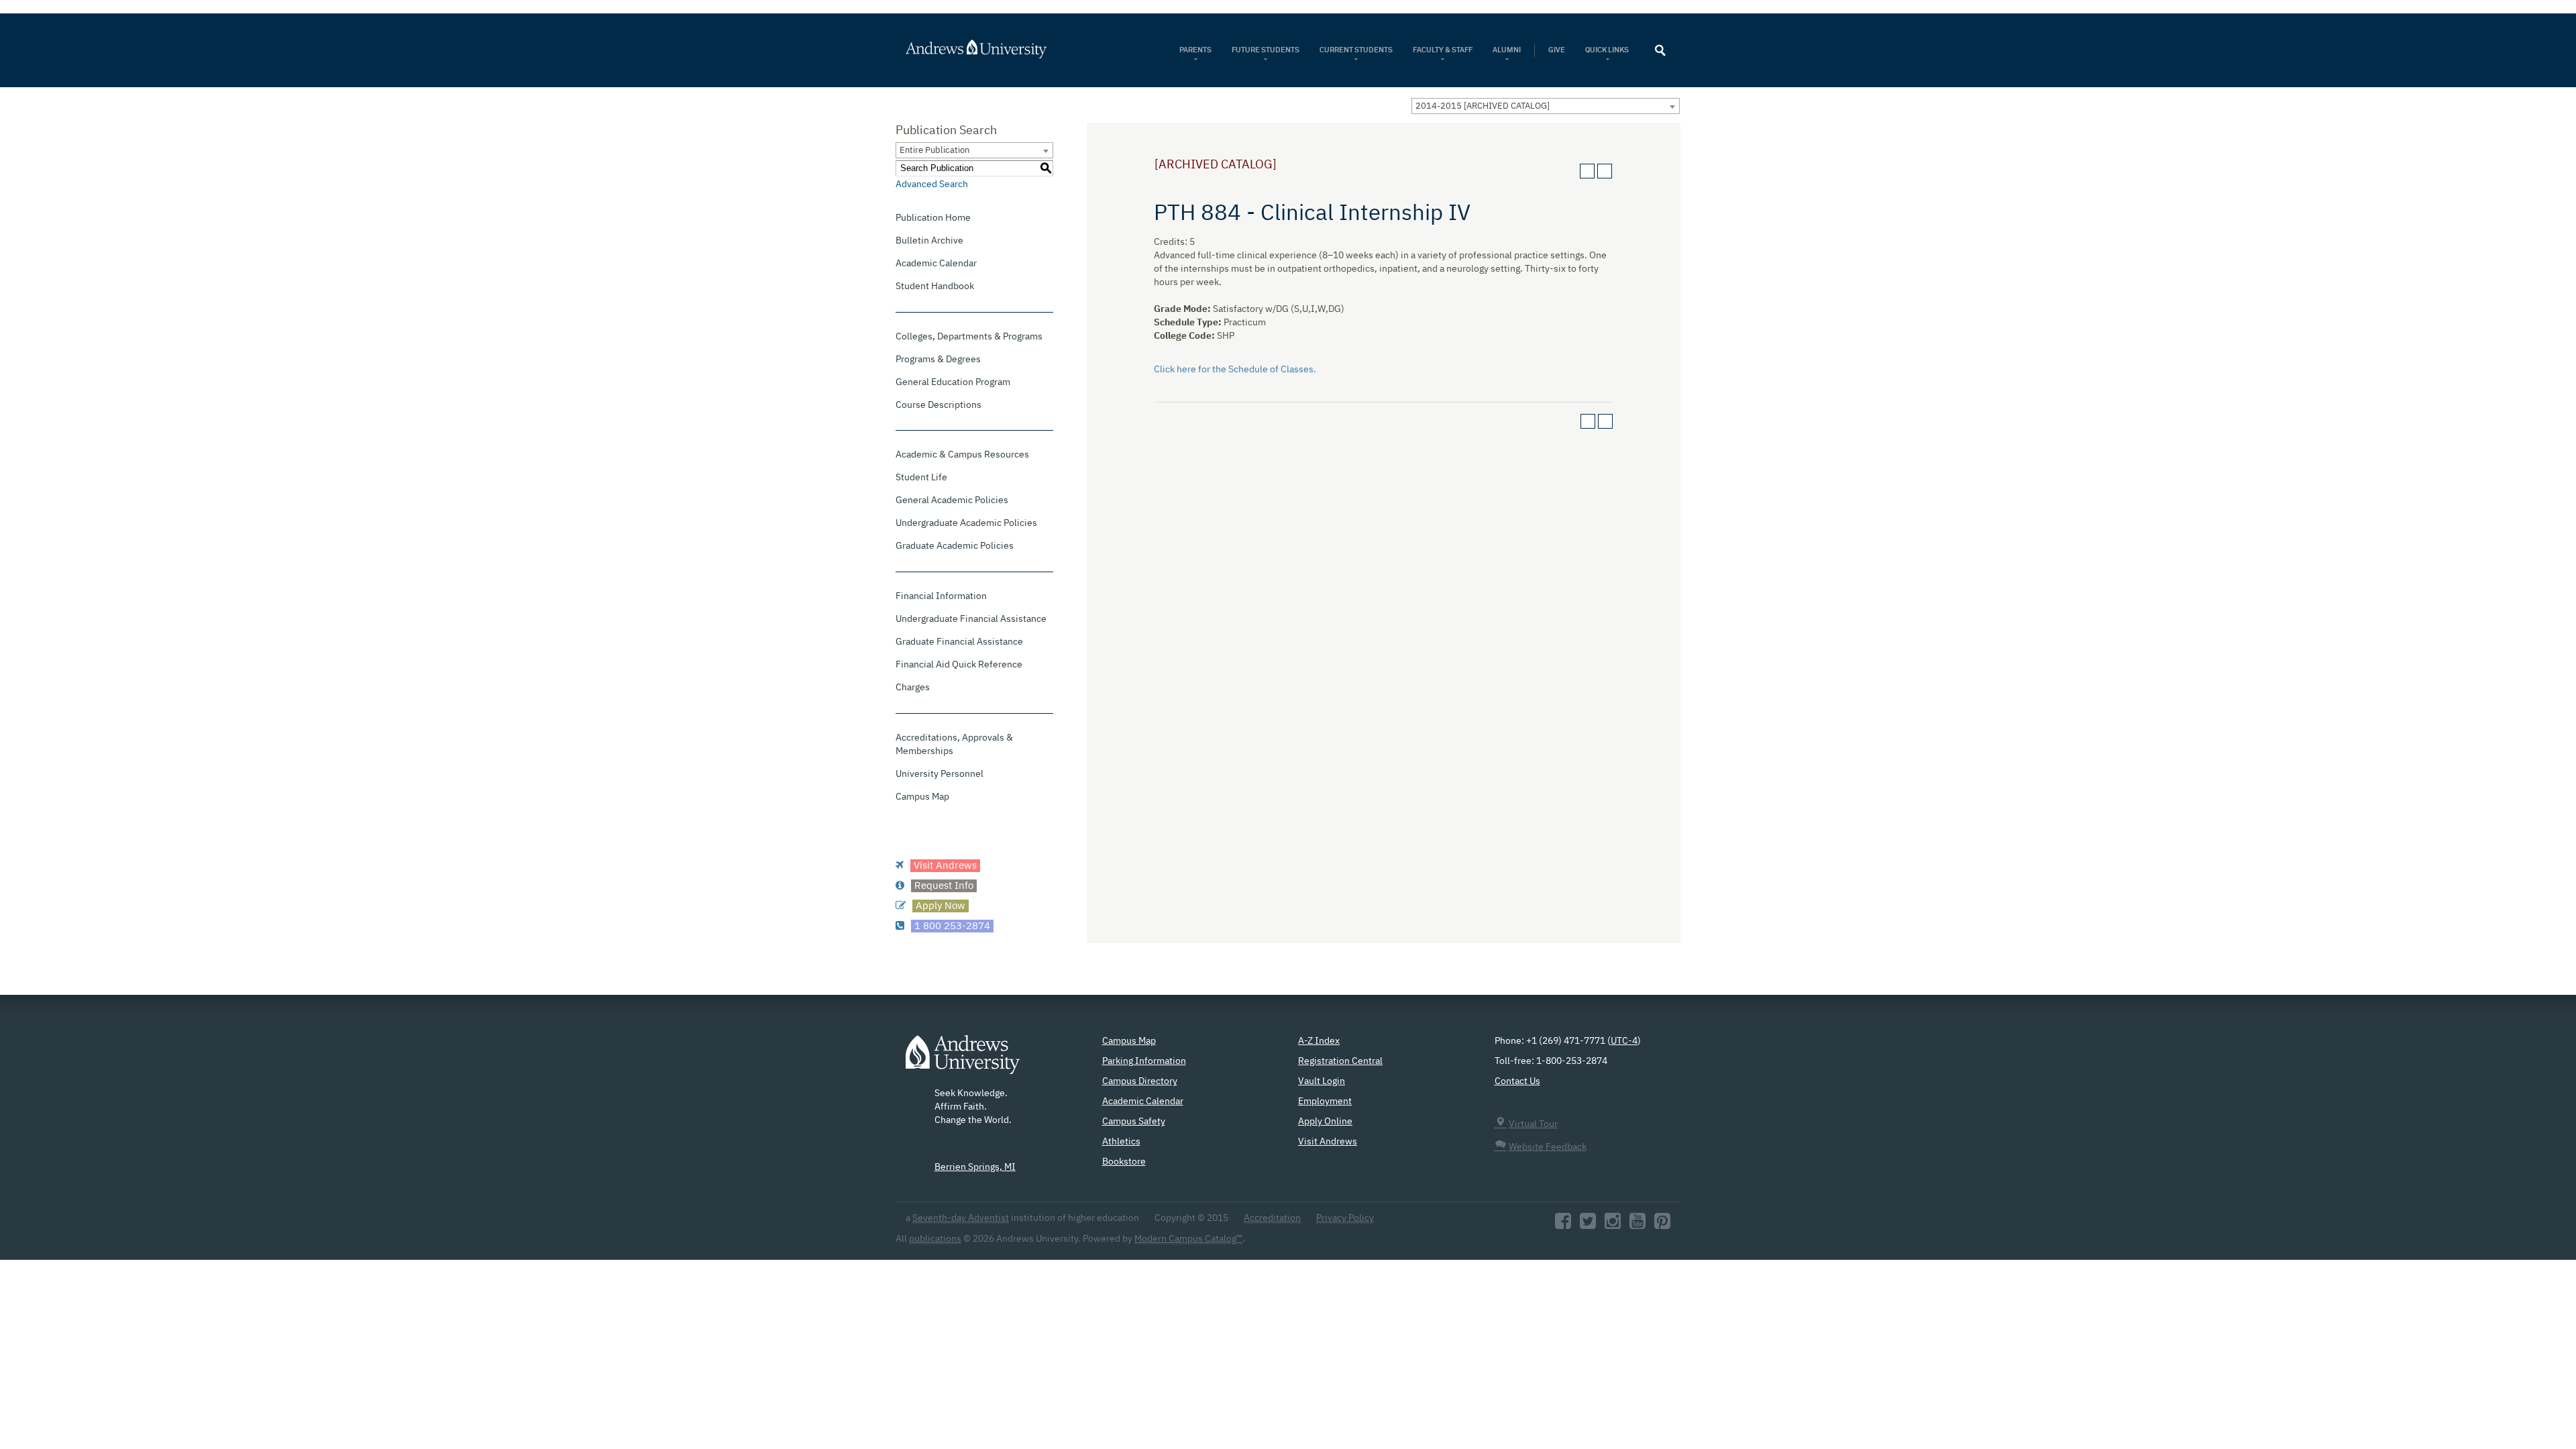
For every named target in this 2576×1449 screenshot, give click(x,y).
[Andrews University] (994, 49)
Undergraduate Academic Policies (966, 523)
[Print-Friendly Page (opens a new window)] (1587, 171)
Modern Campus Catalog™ (1188, 1239)
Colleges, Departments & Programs (969, 337)
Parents (1195, 50)
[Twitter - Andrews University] (1588, 1225)
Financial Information (941, 596)
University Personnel (940, 774)
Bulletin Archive (929, 241)
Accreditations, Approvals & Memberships (954, 745)
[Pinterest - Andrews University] (1662, 1225)
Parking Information (1144, 1061)
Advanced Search (932, 184)
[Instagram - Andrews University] (1613, 1225)
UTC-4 (1624, 1041)
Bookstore (1124, 1162)
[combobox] (1546, 106)
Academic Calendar (936, 264)
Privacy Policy (1345, 1218)
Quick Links (1608, 50)
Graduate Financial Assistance (959, 642)
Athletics (1121, 1142)
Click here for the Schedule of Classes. (1235, 370)
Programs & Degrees (938, 360)
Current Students (1356, 50)
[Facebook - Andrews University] (1563, 1225)
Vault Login (1322, 1081)
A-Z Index (1319, 1041)
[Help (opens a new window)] (1605, 171)
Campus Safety (1134, 1122)
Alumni (1507, 50)
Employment (1325, 1102)
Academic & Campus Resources (962, 455)
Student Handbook (935, 286)
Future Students (1266, 50)
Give (1557, 50)
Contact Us (1517, 1081)
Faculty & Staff (1443, 50)
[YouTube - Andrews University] (1638, 1225)
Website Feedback (1548, 1147)
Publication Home (933, 218)
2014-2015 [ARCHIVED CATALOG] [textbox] (1483, 106)
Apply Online (1325, 1122)
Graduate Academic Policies (955, 546)
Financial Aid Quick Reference (959, 665)
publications (935, 1239)
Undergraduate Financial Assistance (971, 619)
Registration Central (1340, 1061)
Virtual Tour (1533, 1124)
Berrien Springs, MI (975, 1167)
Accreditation (1272, 1218)
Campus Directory (1140, 1081)
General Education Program (953, 382)
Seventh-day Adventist (961, 1218)
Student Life (921, 478)
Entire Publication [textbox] (934, 151)
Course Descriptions (938, 405)
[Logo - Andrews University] (963, 1061)
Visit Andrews (1328, 1142)
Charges (913, 688)
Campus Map (922, 797)
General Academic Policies (952, 500)
